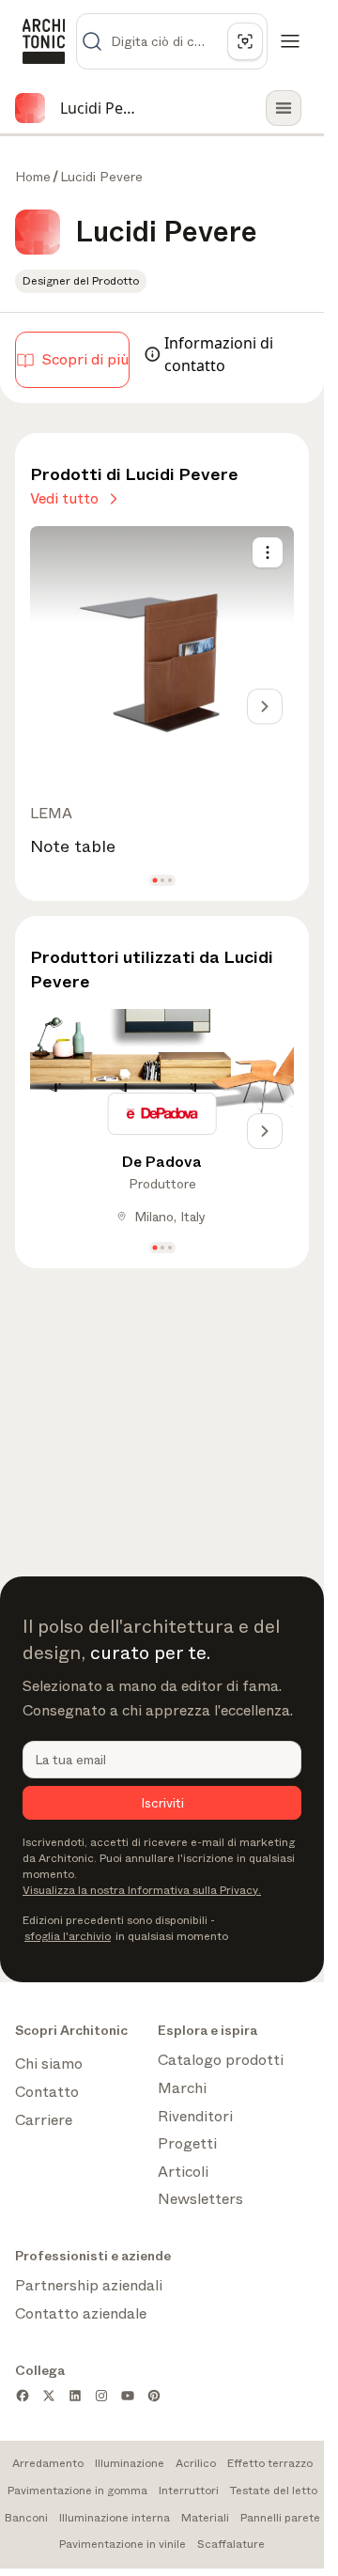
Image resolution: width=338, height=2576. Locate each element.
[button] (154, 881)
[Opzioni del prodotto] (268, 552)
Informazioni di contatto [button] (219, 354)
